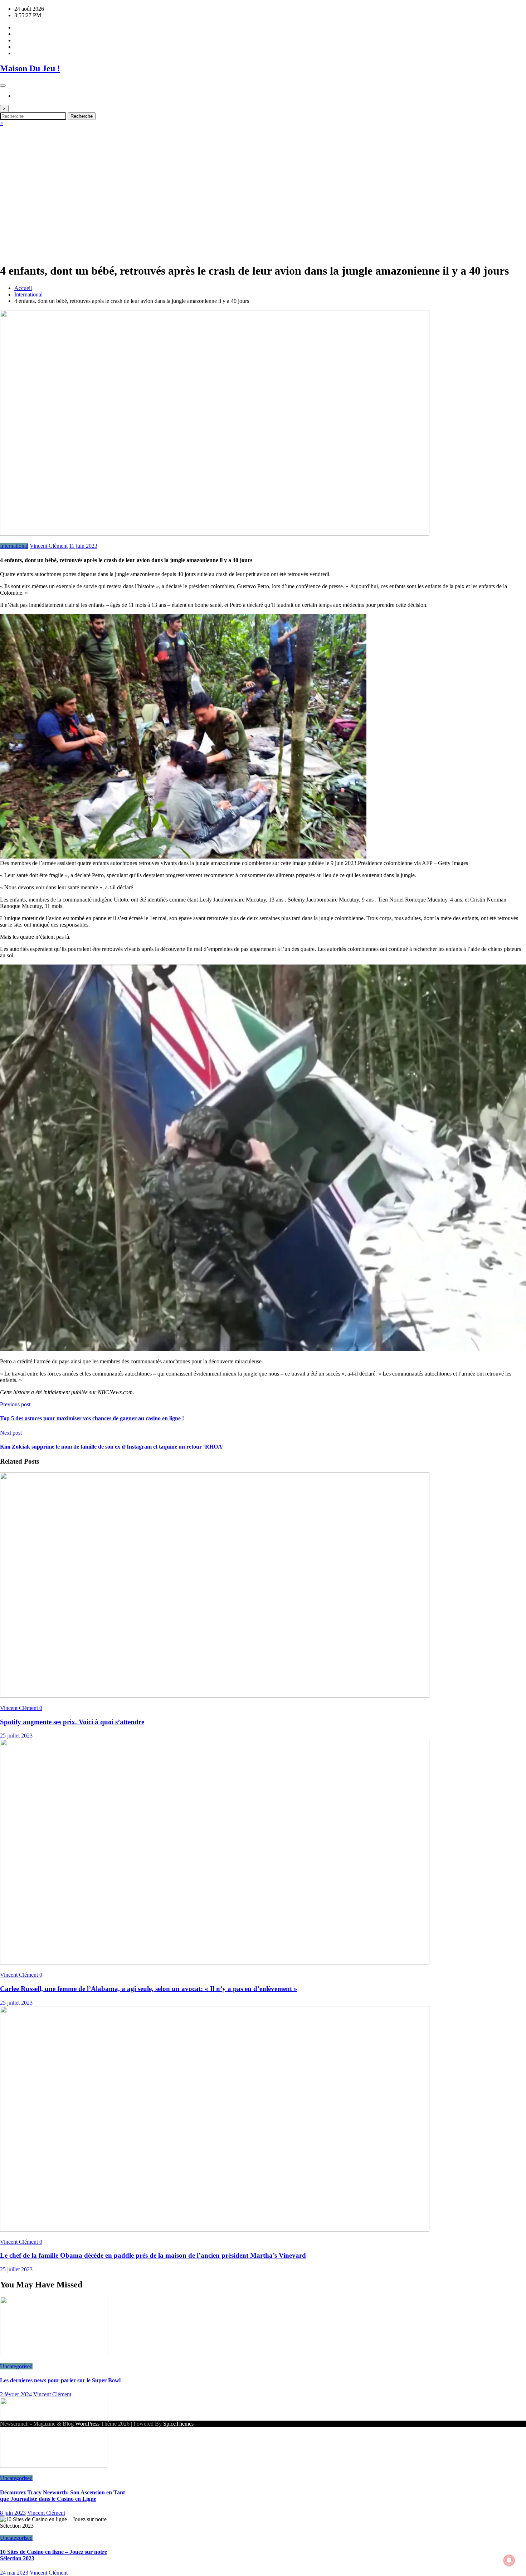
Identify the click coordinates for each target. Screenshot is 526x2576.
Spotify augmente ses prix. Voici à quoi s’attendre (72, 1722)
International (14, 546)
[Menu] (3, 86)
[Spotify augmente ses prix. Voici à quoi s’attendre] (215, 1696)
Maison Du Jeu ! (30, 68)
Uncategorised (16, 2366)
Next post (11, 1433)
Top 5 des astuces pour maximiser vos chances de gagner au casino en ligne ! (92, 1418)
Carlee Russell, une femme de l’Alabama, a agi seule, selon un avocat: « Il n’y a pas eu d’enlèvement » (149, 1989)
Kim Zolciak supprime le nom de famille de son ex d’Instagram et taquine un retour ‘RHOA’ (112, 1447)
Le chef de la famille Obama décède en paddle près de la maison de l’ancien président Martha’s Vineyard (153, 2255)
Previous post (15, 1404)
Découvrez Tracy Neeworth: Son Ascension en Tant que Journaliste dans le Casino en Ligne (62, 2496)
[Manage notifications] (509, 2560)
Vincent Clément (49, 546)
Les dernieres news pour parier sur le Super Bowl (60, 2380)
